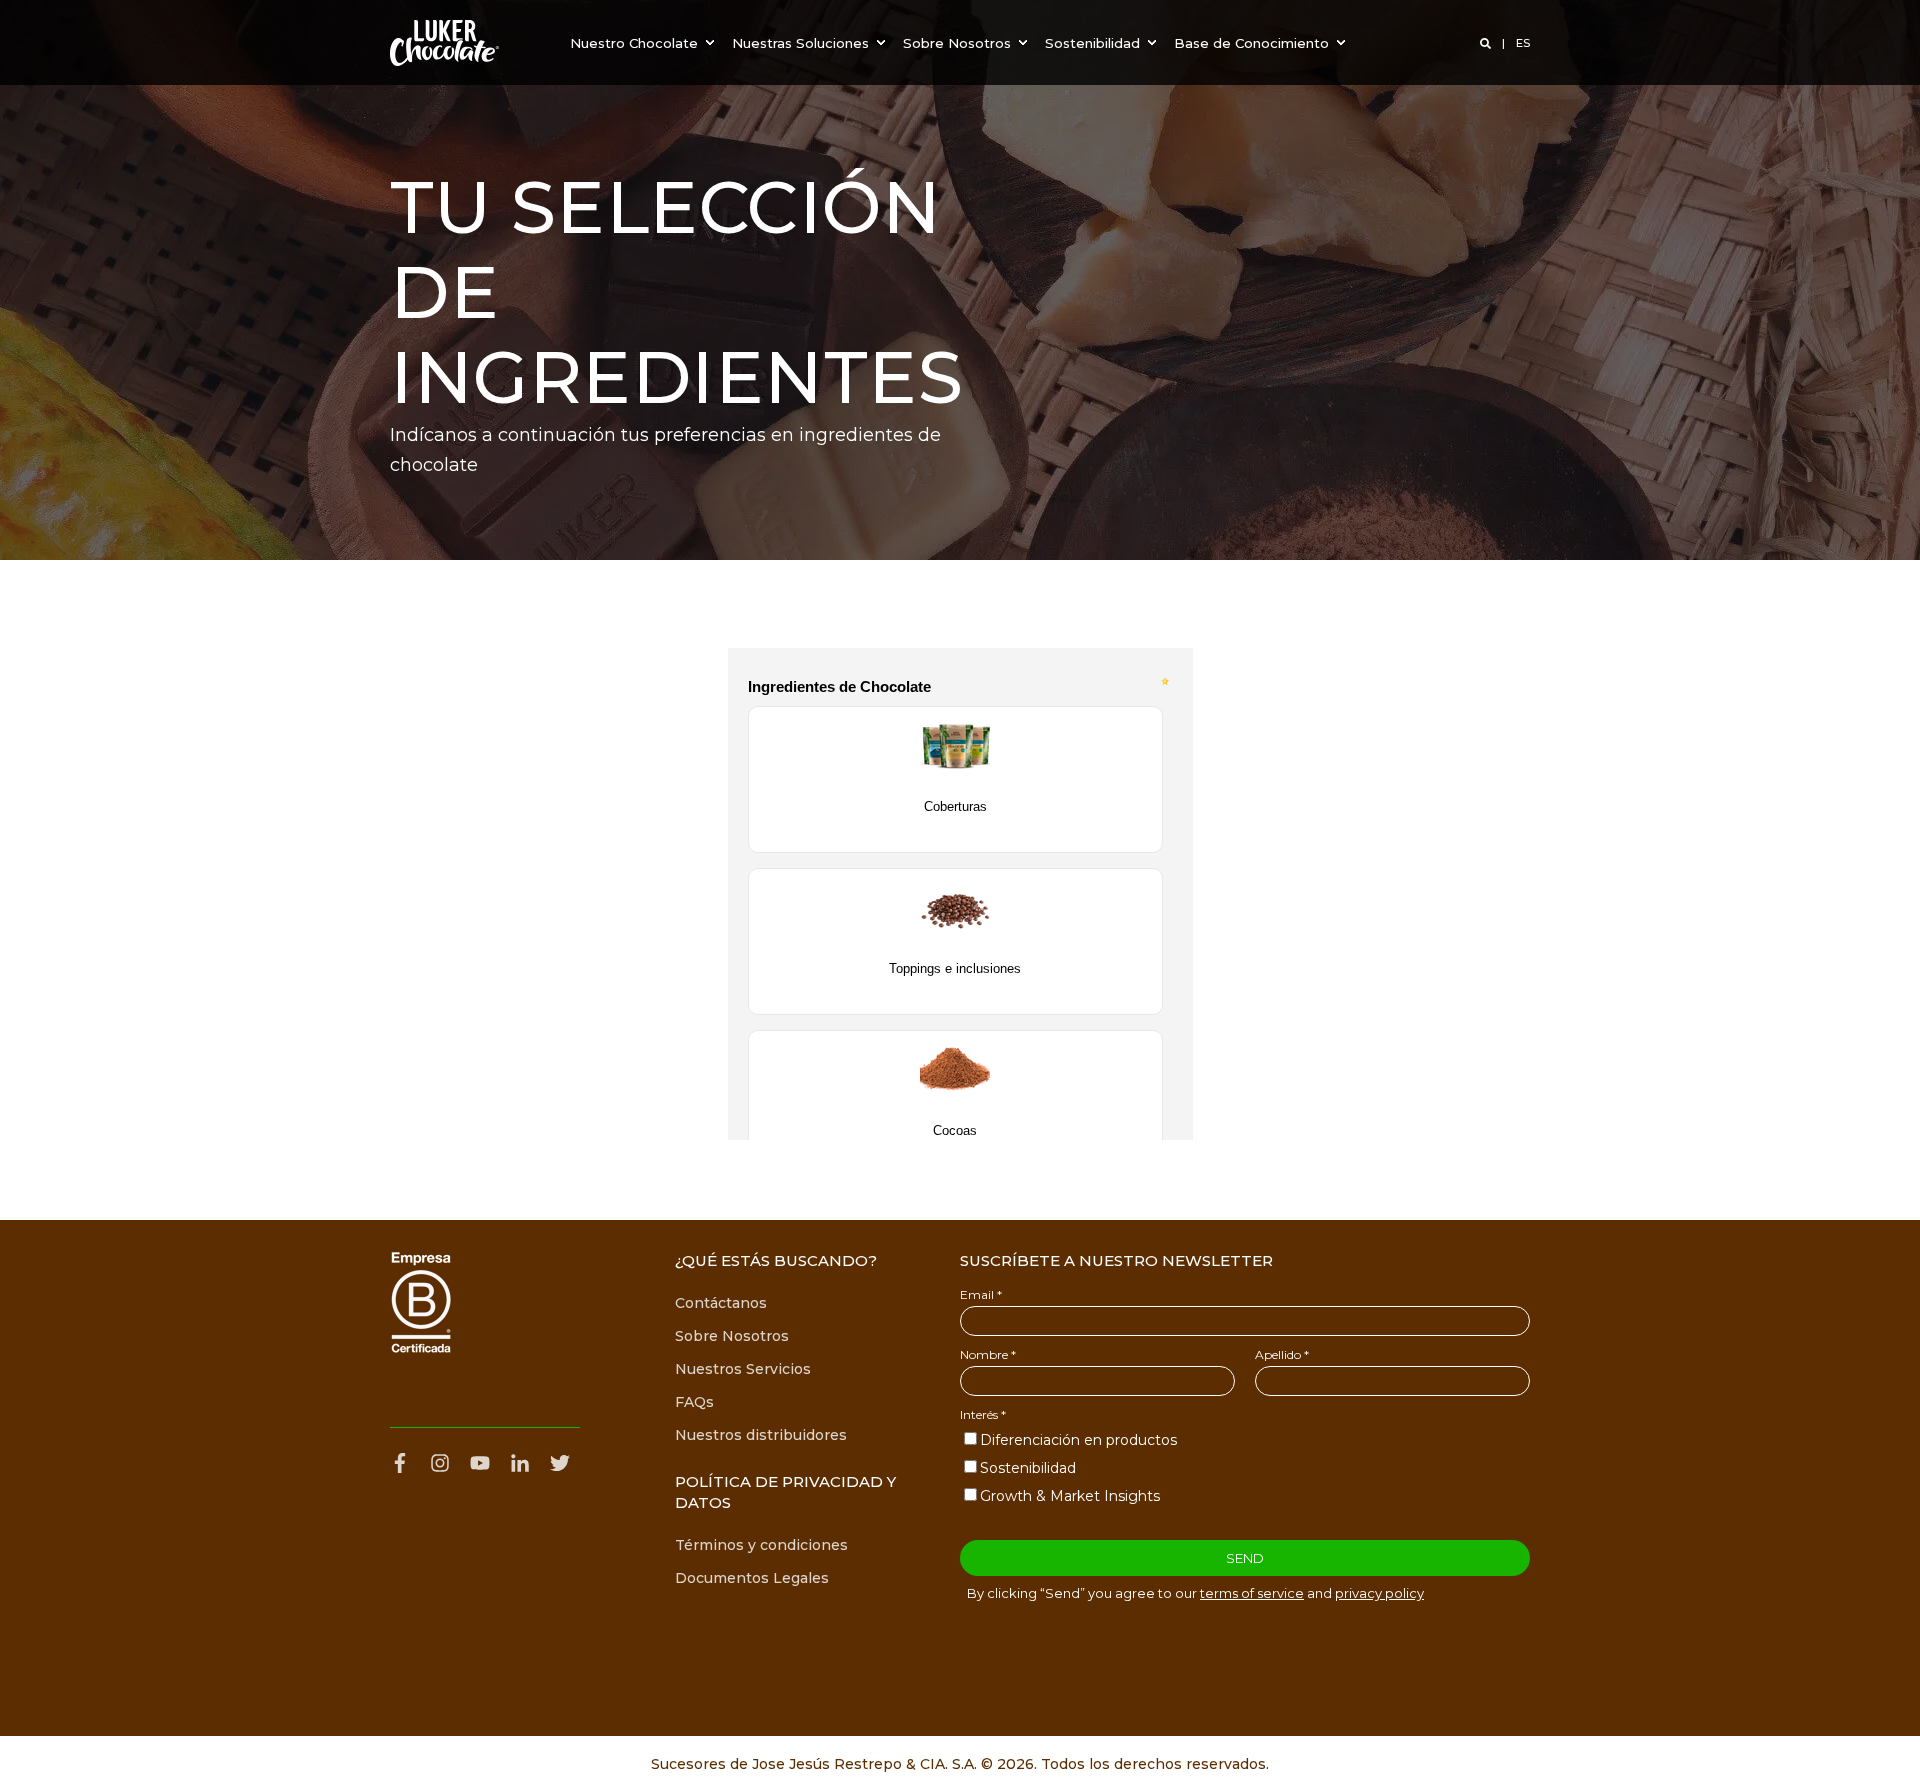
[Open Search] (1487, 43)
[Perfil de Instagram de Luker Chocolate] (440, 1463)
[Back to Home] (444, 43)
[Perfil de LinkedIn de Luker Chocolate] (520, 1463)
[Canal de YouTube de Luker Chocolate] (480, 1463)
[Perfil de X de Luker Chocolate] (560, 1463)
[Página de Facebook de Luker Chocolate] (405, 1463)
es (1523, 43)
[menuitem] (645, 42)
